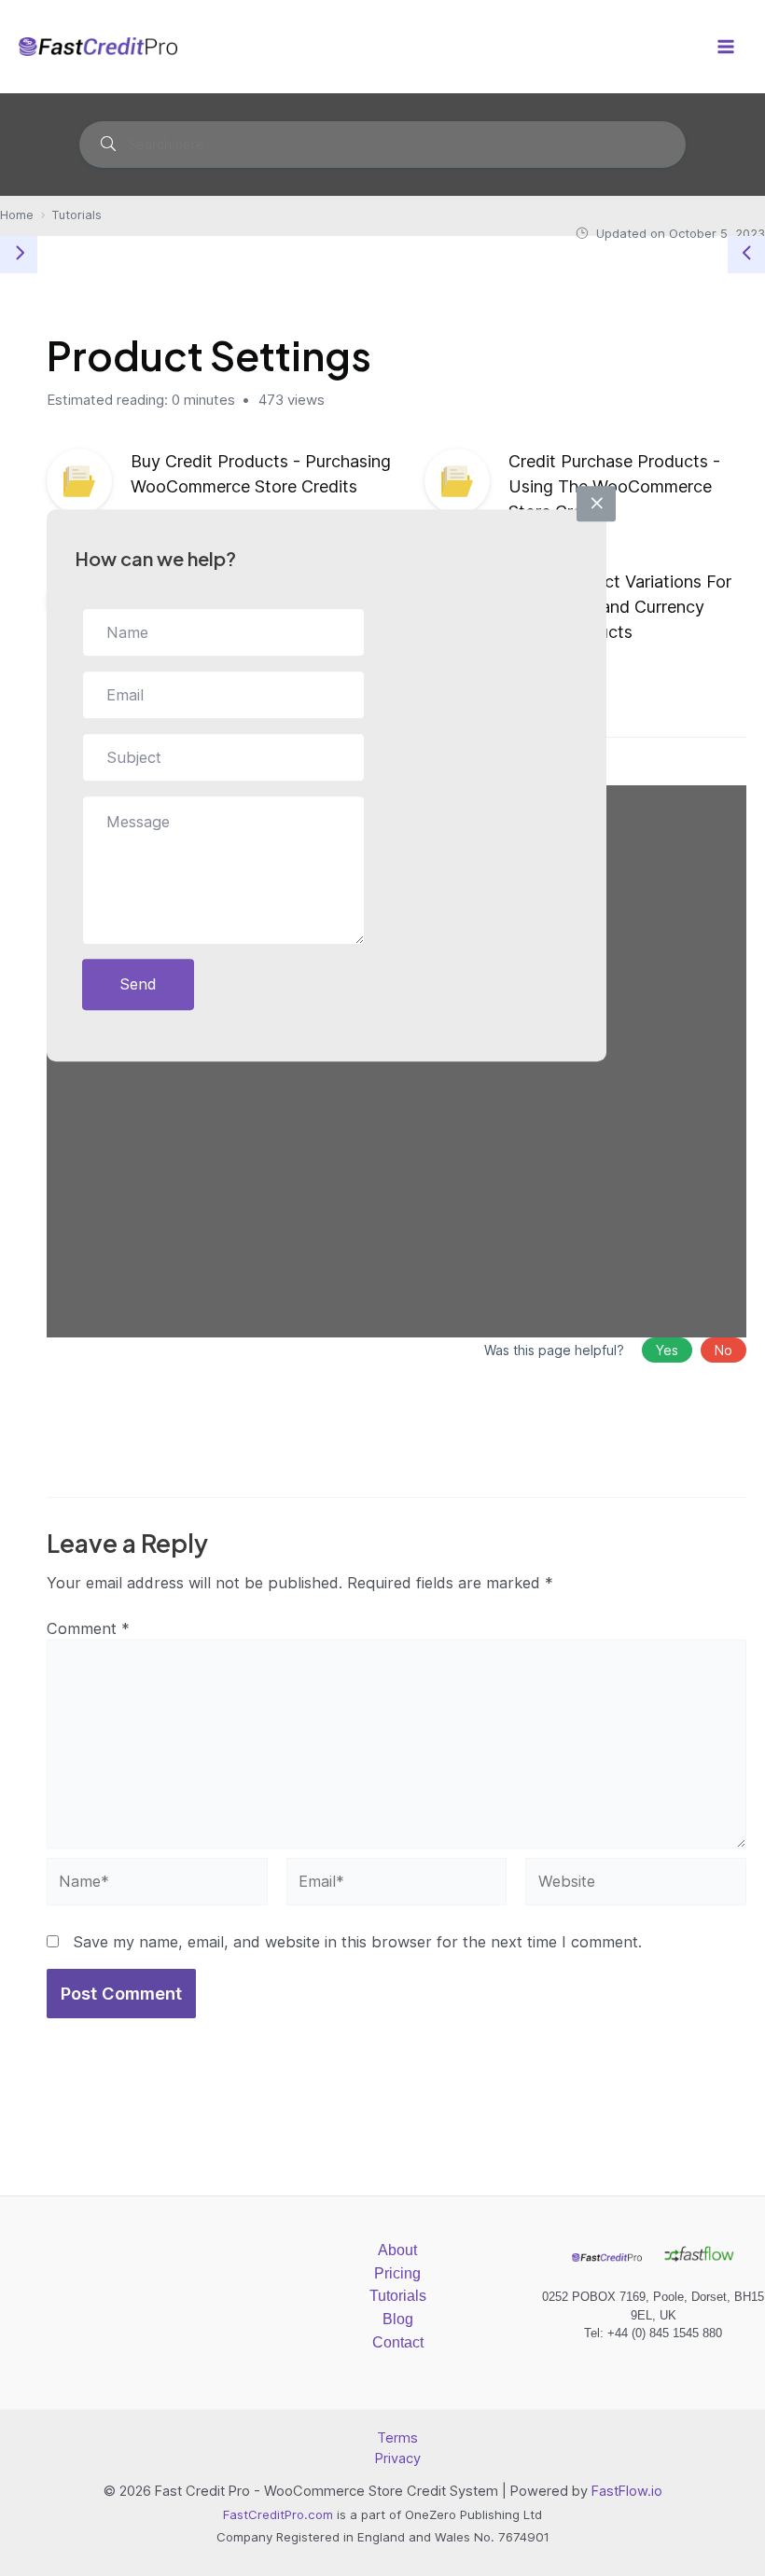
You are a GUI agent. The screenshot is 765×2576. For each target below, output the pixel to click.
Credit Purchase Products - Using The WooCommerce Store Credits (614, 486)
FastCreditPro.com (278, 2514)
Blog (398, 2319)
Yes (667, 1350)
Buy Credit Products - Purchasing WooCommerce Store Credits (261, 474)
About (397, 2250)
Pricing (397, 2273)
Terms (397, 2438)
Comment (88, 1628)
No (723, 1350)
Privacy (398, 2458)
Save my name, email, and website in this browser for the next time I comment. (357, 1942)
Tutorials (398, 2295)
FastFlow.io (627, 2491)
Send (138, 984)
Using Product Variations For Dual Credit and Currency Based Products (620, 607)
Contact (398, 2342)
